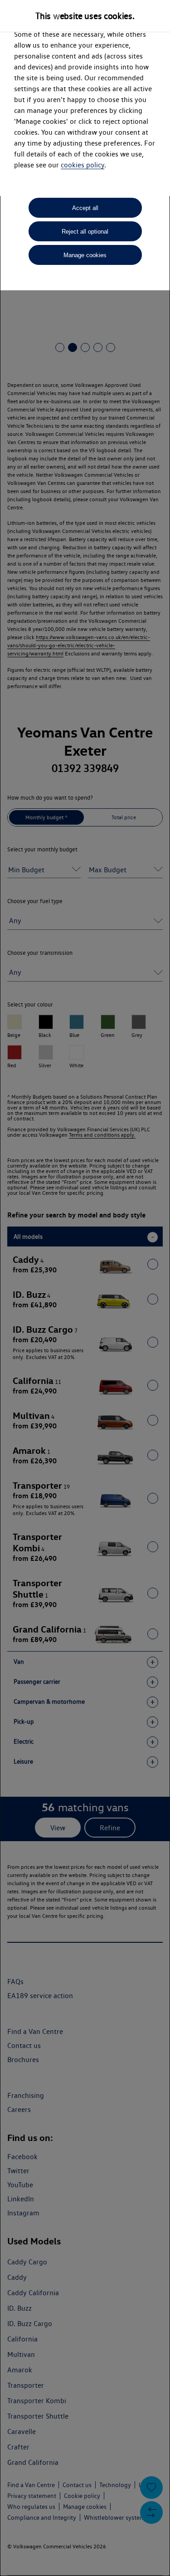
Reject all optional (85, 232)
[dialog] (85, 1288)
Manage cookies (85, 255)
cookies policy (83, 165)
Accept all (85, 208)
